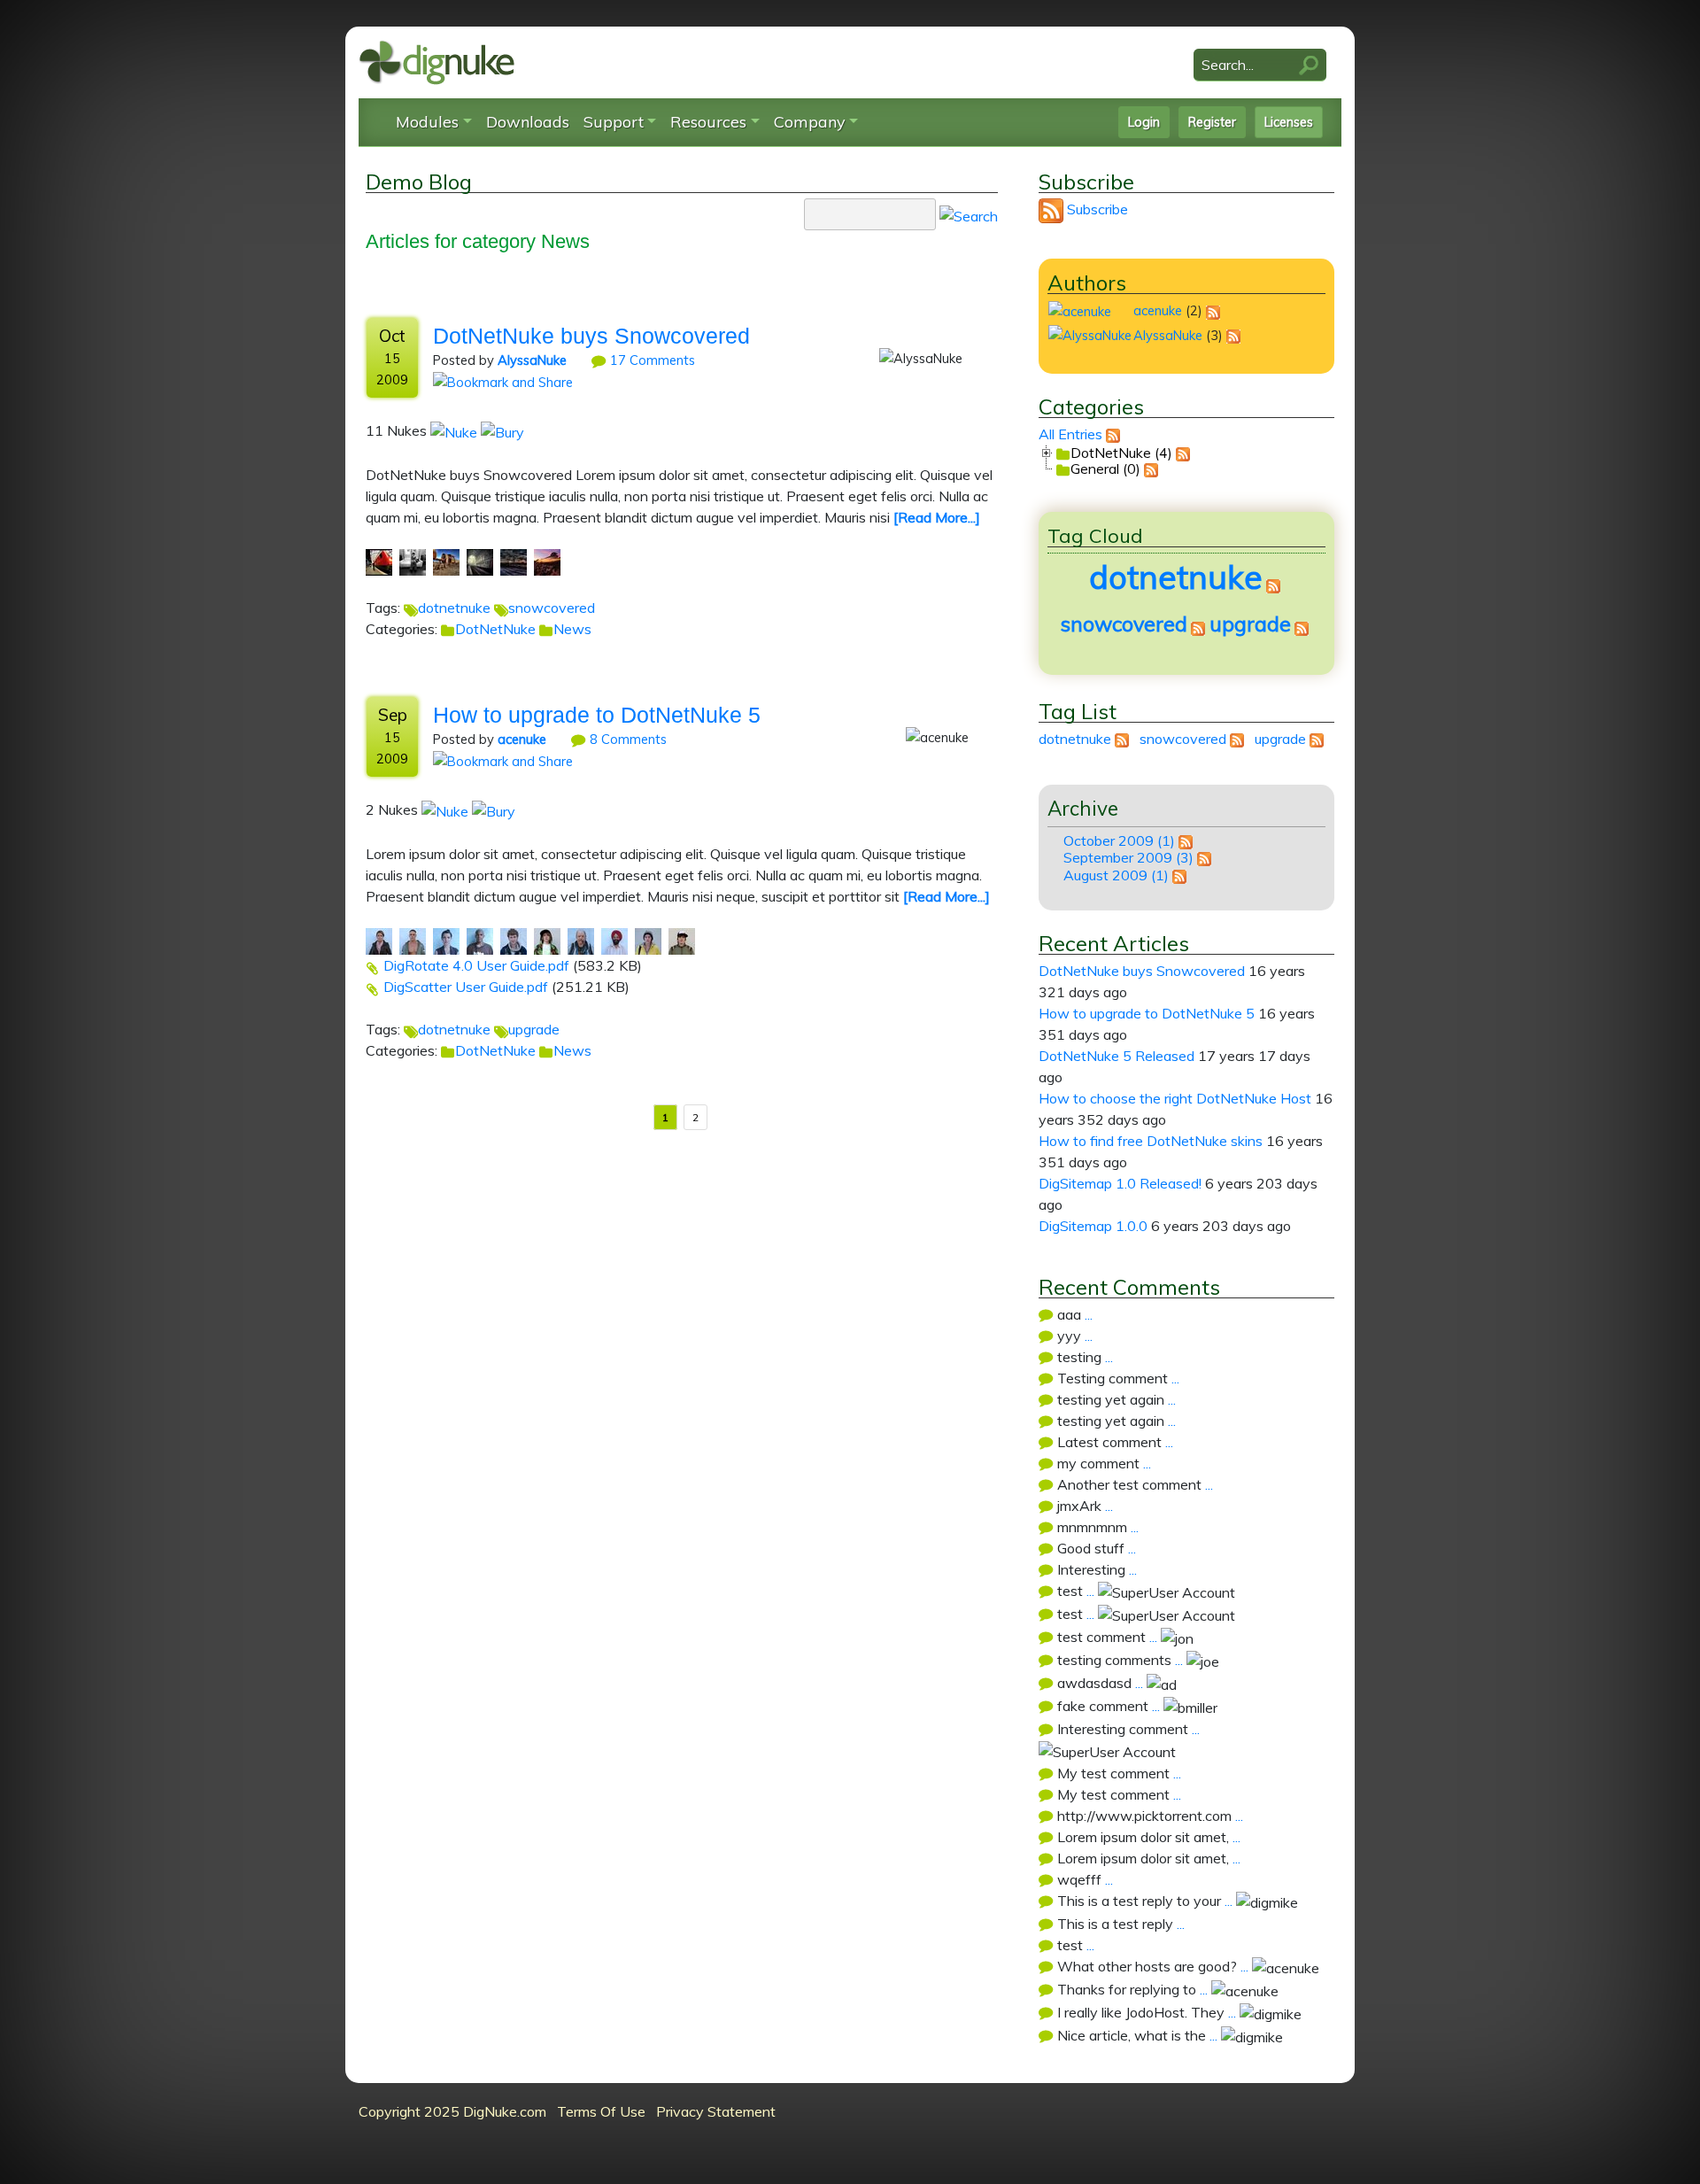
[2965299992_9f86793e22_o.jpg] (547, 940)
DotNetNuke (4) (1121, 452)
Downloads (528, 122)
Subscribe (1097, 209)
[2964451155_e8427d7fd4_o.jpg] (480, 940)
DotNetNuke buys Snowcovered (591, 336)
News (572, 629)
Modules (427, 122)
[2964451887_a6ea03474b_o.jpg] (413, 940)
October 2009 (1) (1119, 840)
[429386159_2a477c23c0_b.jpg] (413, 561)
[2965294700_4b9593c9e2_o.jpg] (379, 940)
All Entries (1070, 434)
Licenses (1289, 122)
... (1089, 1314)
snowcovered (552, 608)
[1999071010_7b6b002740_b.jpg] (446, 561)
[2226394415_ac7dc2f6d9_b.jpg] (480, 561)
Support (614, 122)
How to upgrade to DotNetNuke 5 (597, 715)
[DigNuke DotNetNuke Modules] (437, 61)
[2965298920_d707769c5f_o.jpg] (682, 940)
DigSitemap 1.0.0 (1093, 1226)
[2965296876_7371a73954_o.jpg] (648, 940)
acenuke (522, 739)
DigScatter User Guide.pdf (466, 987)
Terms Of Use (601, 2111)
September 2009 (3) (1128, 857)
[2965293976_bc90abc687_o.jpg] (581, 940)
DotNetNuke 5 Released (1117, 1056)
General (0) (1105, 468)
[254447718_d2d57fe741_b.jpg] (379, 561)
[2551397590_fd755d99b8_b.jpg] (514, 561)
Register (1212, 122)
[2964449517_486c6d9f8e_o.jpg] (446, 940)
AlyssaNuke (532, 360)
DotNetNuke (495, 629)
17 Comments (651, 360)
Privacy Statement (716, 2111)
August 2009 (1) (1116, 875)
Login (1144, 122)
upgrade (534, 1029)
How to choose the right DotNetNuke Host (1175, 1098)
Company (810, 122)
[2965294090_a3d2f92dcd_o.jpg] (614, 940)
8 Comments (626, 739)
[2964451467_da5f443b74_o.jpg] (514, 940)
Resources (708, 122)
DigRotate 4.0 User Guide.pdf (476, 965)
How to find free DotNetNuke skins (1151, 1141)
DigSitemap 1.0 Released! (1120, 1183)
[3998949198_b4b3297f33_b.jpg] (547, 561)
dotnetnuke (454, 608)
